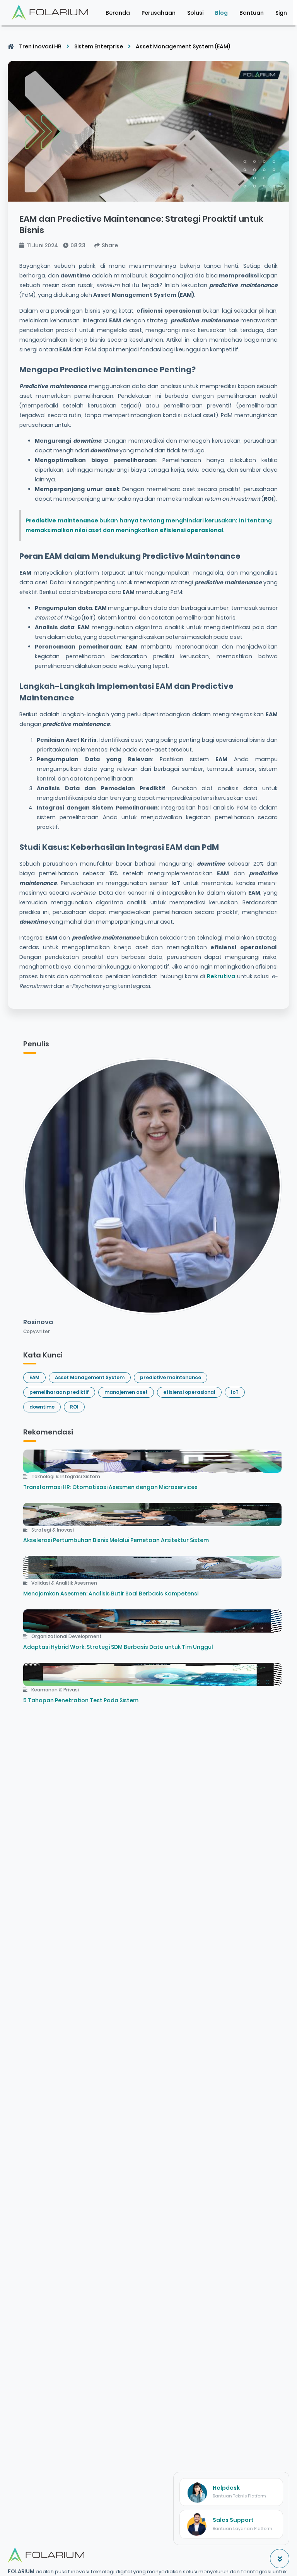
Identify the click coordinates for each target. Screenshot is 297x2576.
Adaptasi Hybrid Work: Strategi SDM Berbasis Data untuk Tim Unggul (118, 1647)
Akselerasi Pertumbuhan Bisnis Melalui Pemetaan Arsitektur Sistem (116, 1540)
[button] (281, 13)
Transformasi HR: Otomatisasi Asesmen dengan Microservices (110, 1487)
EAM (34, 1377)
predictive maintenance (171, 1377)
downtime (42, 1407)
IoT (235, 1392)
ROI (74, 1407)
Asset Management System (90, 1377)
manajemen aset (126, 1392)
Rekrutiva (220, 976)
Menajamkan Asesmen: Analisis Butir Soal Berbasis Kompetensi (111, 1594)
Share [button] (110, 245)
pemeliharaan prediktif (59, 1392)
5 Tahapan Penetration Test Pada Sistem (81, 1700)
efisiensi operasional (189, 1392)
